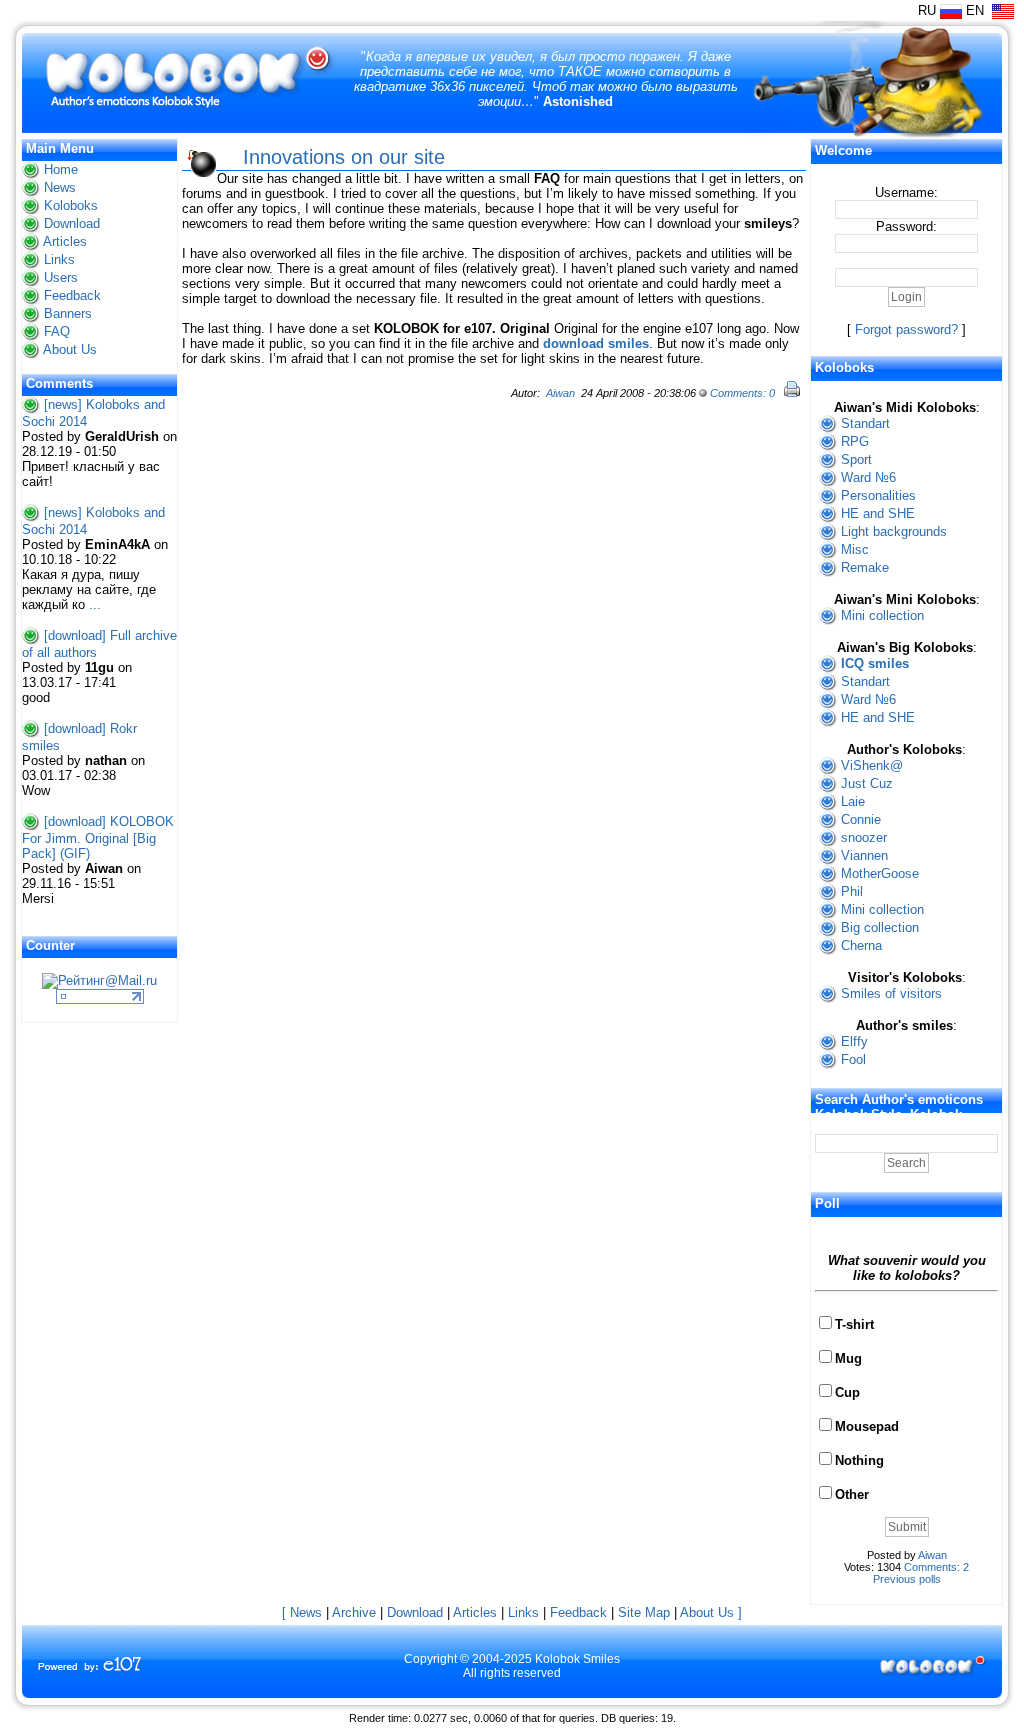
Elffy (854, 1041)
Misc (855, 549)
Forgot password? (906, 329)
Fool (853, 1059)
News (60, 187)
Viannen (864, 855)
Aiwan (560, 393)
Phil (852, 891)
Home (61, 169)
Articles (65, 241)
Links (59, 259)
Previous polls (907, 1579)
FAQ (57, 331)
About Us (70, 349)
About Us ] (711, 1612)
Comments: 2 (936, 1567)
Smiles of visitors (891, 993)
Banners (68, 313)
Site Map (644, 1612)
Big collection (880, 927)
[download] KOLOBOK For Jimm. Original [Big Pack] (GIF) (98, 837)
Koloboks (71, 205)
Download (72, 223)
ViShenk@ (872, 765)
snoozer (864, 837)
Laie (853, 801)
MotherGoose (880, 873)
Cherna (861, 945)
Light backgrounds (894, 531)
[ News (302, 1612)
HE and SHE (878, 513)
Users (61, 277)
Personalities (878, 495)
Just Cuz (867, 783)
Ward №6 (868, 477)
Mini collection (882, 615)
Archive (354, 1612)
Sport (856, 459)
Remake (865, 567)
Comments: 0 (742, 393)
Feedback (72, 295)
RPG (855, 441)
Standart (865, 423)
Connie (861, 819)
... (95, 604)
